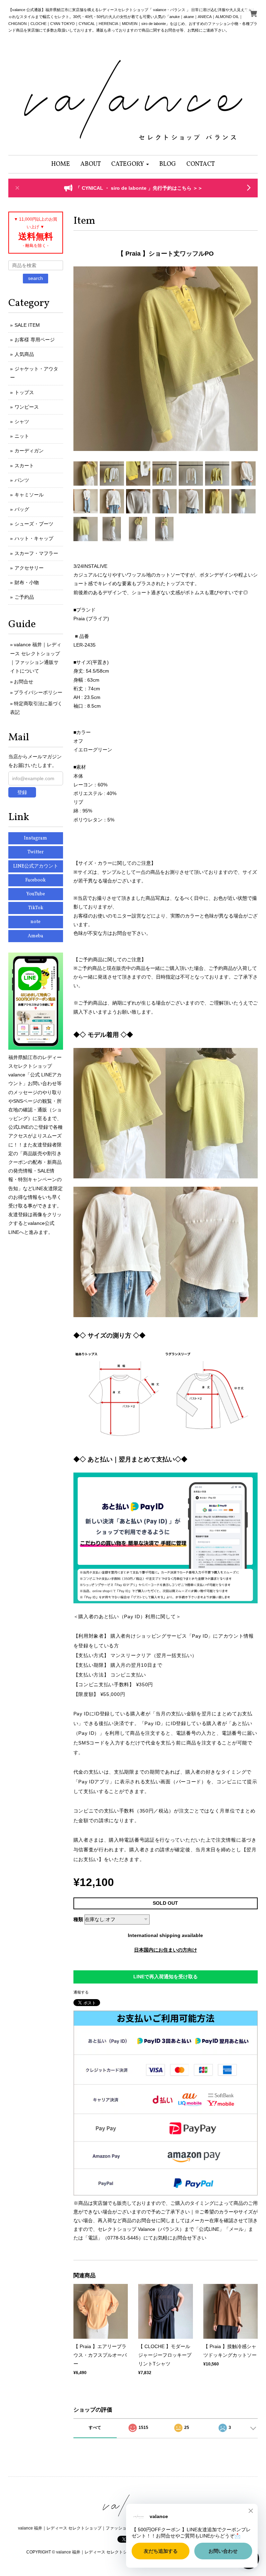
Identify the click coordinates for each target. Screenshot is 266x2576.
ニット (22, 436)
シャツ (22, 421)
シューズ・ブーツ (34, 524)
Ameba (36, 936)
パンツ (22, 480)
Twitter (36, 852)
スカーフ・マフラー (36, 553)
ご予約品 (24, 597)
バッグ (22, 509)
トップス (24, 392)
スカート (24, 466)
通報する (81, 1992)
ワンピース (27, 407)
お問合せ (24, 682)
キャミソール (29, 495)
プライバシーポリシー (38, 692)
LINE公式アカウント (36, 866)
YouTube (36, 894)
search (36, 278)
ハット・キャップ (34, 538)
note (36, 922)
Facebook (36, 880)
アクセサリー (29, 568)
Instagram (36, 838)
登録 (22, 792)
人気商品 (24, 354)
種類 (78, 1919)
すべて (95, 2428)
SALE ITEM (27, 325)
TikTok (36, 908)
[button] (130, 164)
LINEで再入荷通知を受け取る (166, 1977)
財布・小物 (27, 582)
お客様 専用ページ (35, 340)
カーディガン (29, 451)
